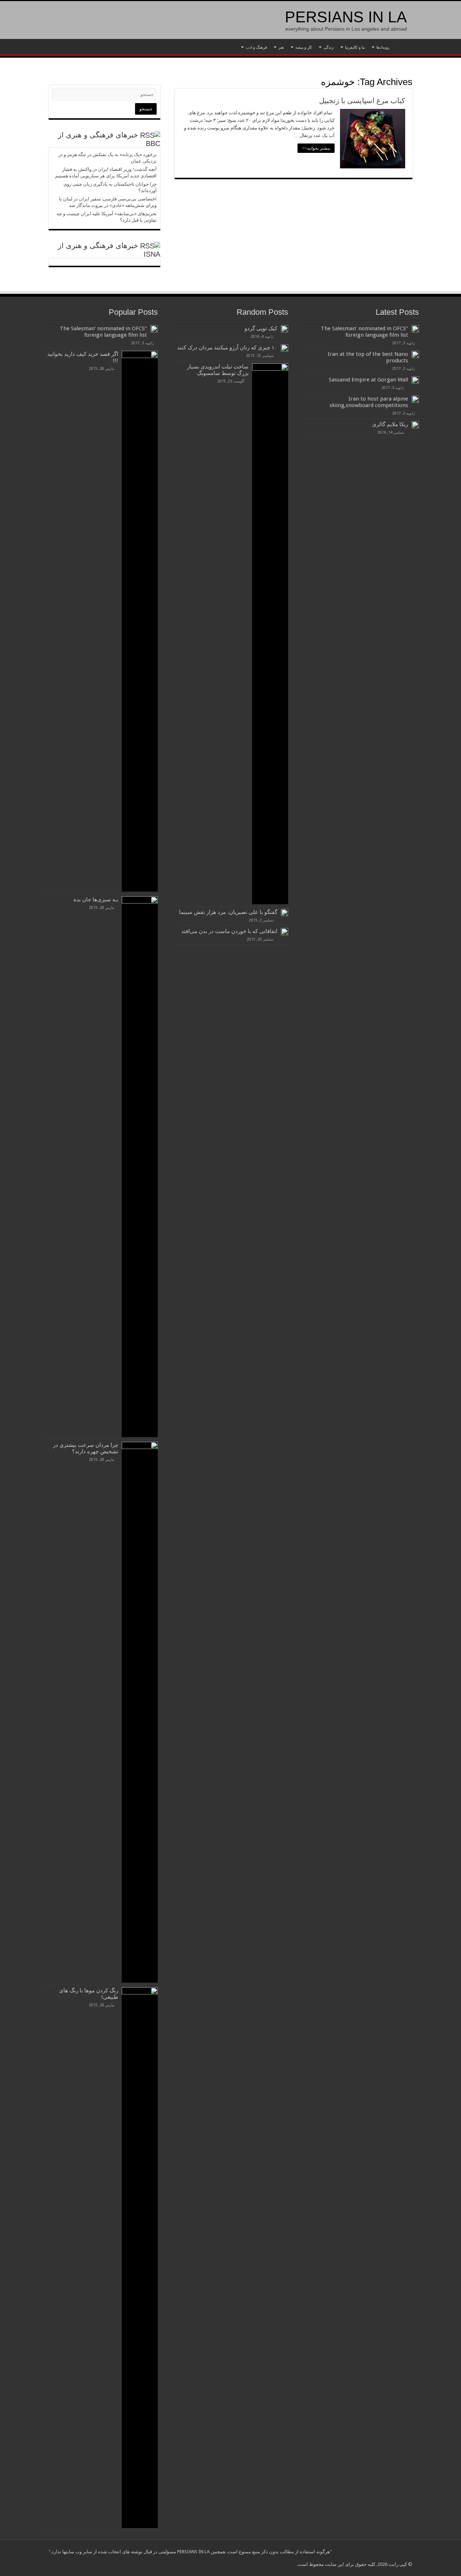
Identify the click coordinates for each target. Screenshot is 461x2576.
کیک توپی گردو (261, 328)
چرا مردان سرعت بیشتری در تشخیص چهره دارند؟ (86, 1448)
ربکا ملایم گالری (390, 424)
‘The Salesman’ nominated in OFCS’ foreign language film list (364, 332)
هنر (281, 47)
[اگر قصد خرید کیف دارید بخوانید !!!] (140, 621)
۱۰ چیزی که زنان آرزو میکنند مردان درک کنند (227, 348)
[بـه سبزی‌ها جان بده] (140, 1167)
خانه (403, 47)
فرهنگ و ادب (256, 47)
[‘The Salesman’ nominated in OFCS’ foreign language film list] (154, 329)
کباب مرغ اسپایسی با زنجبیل (362, 101)
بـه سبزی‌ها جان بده (96, 900)
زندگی (328, 47)
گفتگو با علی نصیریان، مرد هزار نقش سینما (228, 912)
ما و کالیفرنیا (355, 47)
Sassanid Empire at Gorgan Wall (368, 380)
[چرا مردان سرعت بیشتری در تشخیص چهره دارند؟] (140, 1712)
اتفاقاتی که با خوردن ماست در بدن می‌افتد (229, 931)
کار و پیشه (304, 47)
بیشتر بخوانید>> (316, 148)
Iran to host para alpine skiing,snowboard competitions (369, 402)
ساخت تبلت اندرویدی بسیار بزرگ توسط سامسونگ (218, 370)
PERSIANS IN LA (346, 17)
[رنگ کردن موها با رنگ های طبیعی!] (140, 2258)
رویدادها (383, 47)
